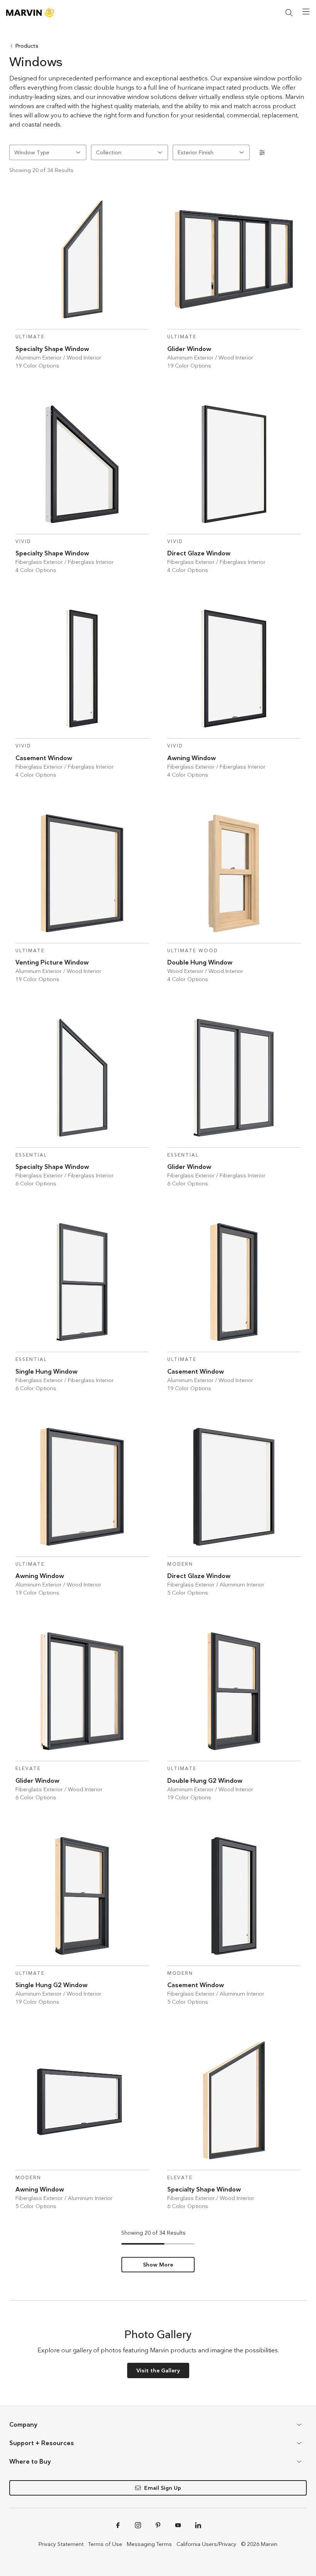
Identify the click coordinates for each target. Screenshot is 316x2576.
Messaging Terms (149, 2544)
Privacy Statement (61, 2544)
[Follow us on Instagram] (138, 2525)
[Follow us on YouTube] (178, 2525)
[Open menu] (306, 12)
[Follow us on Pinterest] (158, 2525)
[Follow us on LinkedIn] (198, 2525)
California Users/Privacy (206, 2544)
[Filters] (262, 152)
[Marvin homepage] (30, 13)
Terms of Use (105, 2544)
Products (27, 46)
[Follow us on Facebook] (118, 2525)
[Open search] (289, 13)
